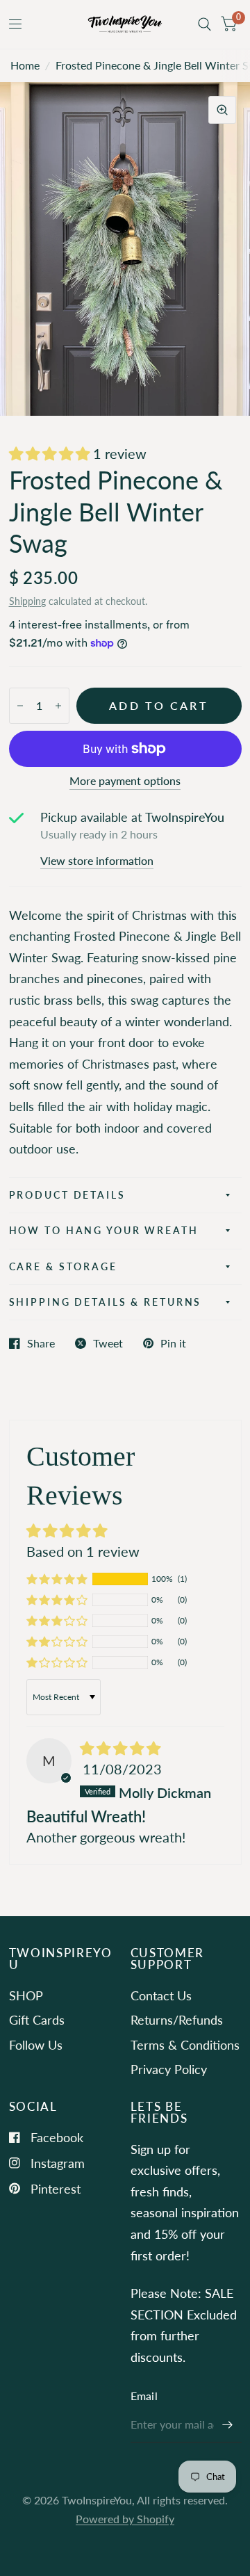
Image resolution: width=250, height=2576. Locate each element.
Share (41, 1343)
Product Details (67, 1195)
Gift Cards (37, 2020)
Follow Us (36, 2045)
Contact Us (161, 1995)
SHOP (26, 1995)
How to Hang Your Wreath (104, 1230)
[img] (120, 1748)
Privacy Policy (169, 2069)
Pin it (173, 1343)
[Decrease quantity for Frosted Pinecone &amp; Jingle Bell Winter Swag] (20, 706)
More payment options (125, 781)
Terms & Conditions (185, 2045)
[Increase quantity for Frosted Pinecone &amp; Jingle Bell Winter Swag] (58, 706)
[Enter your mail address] (228, 2424)
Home (25, 65)
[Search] (205, 24)
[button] (51, 453)
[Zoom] (222, 110)
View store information (97, 861)
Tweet (108, 1343)
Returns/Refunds (177, 2020)
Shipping (27, 601)
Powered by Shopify (125, 2519)
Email (144, 2396)
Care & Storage (63, 1266)
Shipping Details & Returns (106, 1302)
